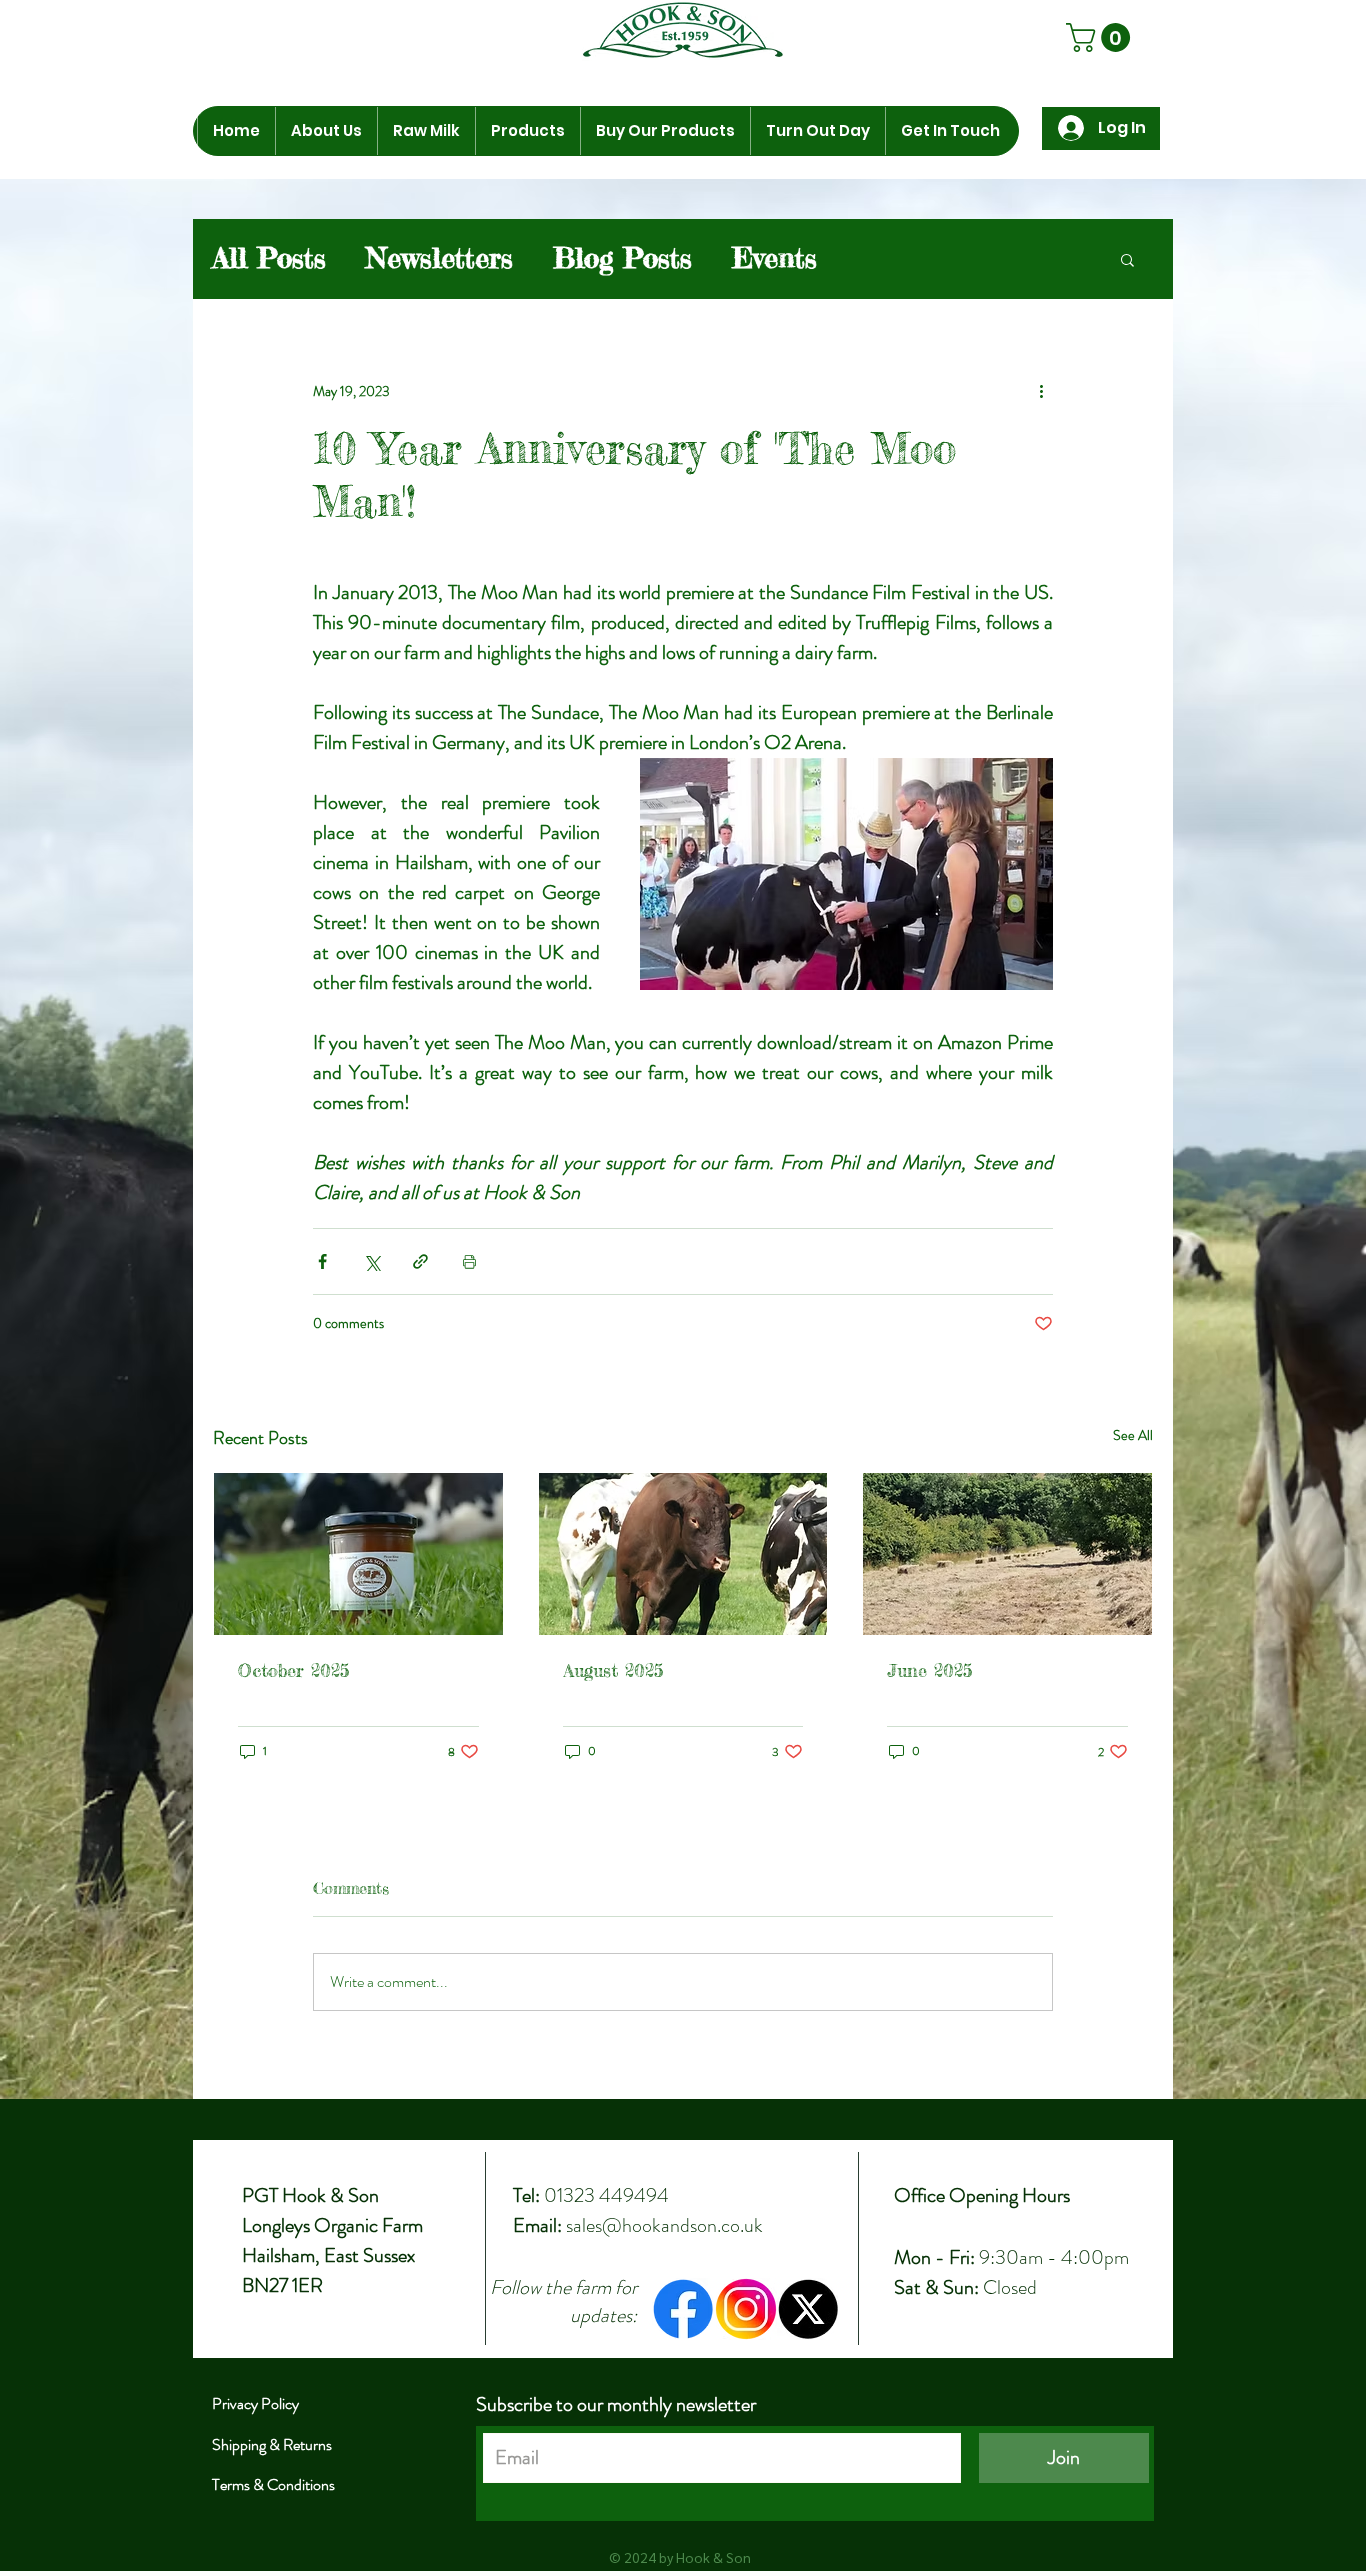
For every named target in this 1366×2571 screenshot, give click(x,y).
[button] (326, 131)
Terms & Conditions (273, 2484)
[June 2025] (1007, 1554)
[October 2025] (358, 1554)
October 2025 (293, 1670)
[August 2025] (683, 1554)
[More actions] (1041, 392)
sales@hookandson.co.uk (664, 2225)
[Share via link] (420, 1261)
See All (1133, 1435)
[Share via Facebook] (322, 1261)
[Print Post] (469, 1261)
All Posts (269, 258)
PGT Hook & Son (310, 2195)
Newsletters (439, 258)
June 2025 (929, 1670)
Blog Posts (622, 258)
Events (774, 258)
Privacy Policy (255, 2403)
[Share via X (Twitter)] (371, 1261)
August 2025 (613, 1670)
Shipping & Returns (272, 2444)
